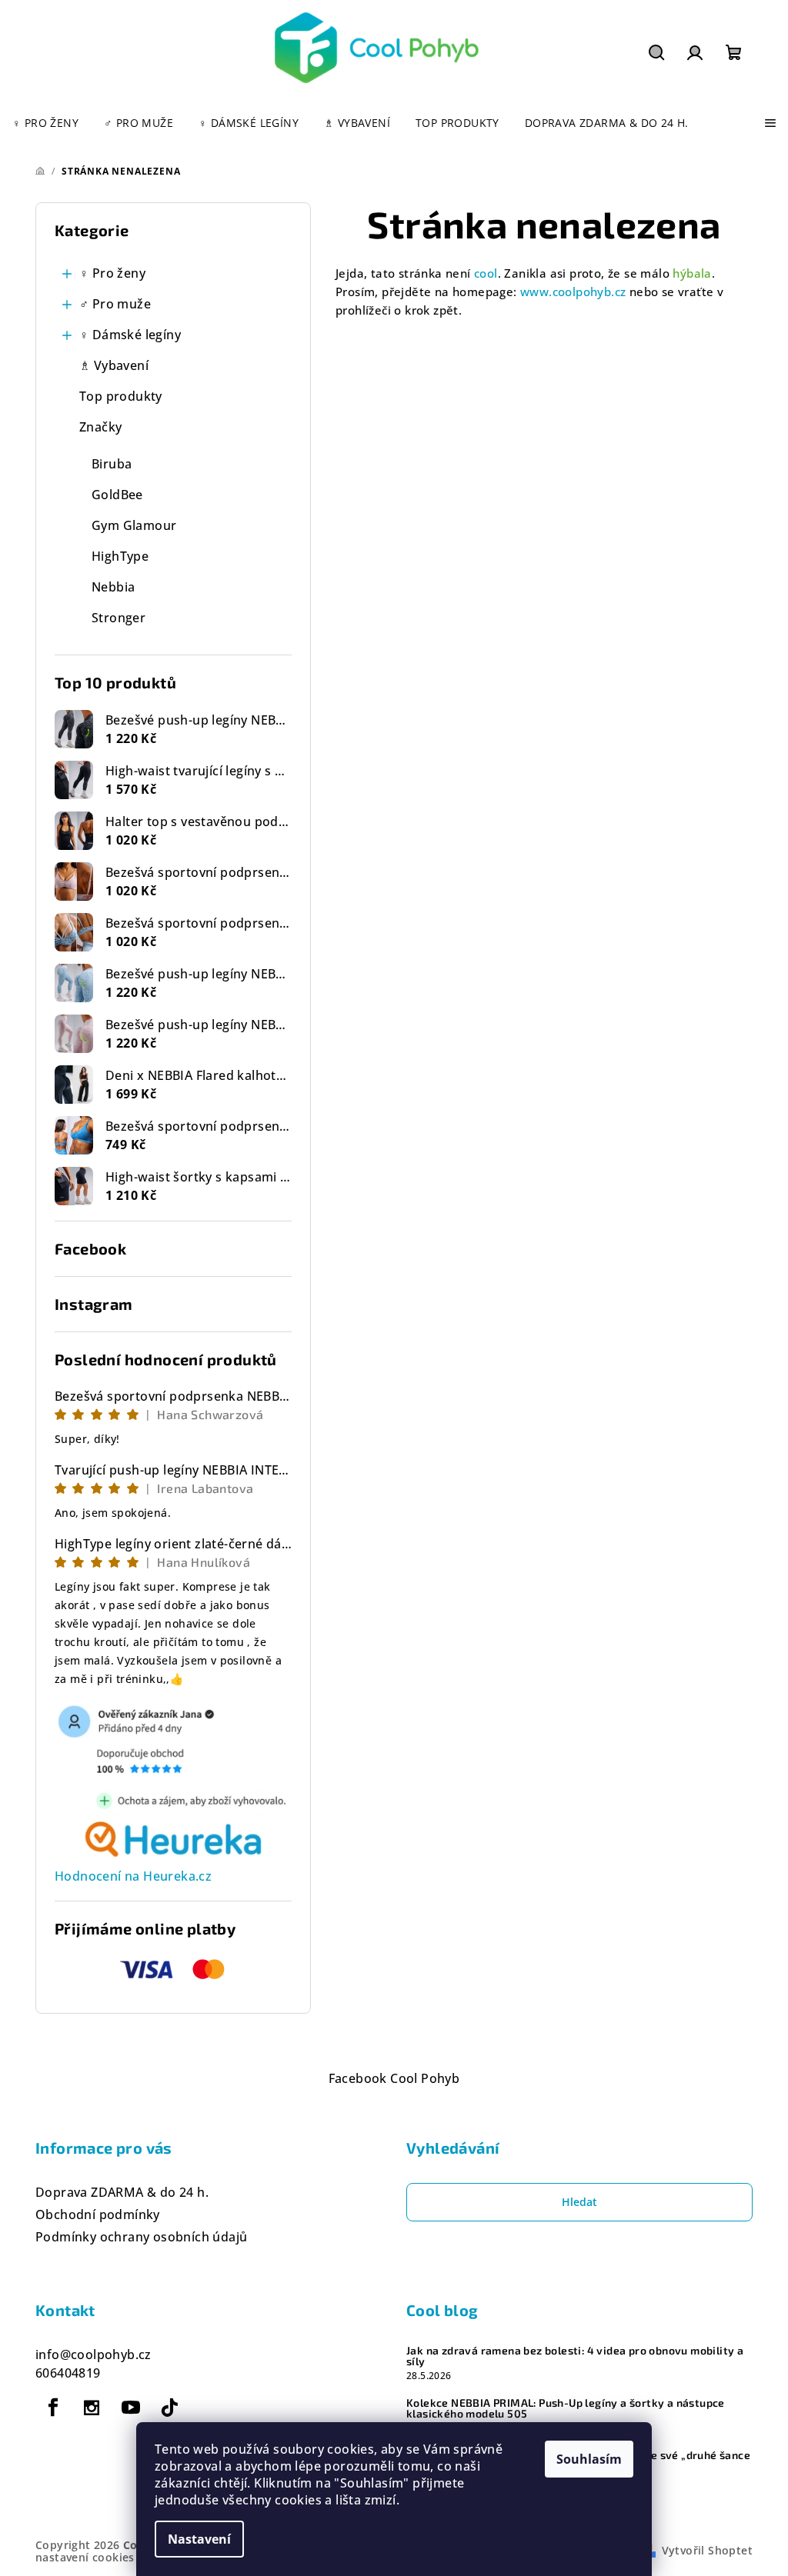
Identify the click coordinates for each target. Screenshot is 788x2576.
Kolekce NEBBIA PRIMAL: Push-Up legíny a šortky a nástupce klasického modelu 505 (566, 2408)
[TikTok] (169, 2408)
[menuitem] (45, 123)
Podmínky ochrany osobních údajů (141, 2237)
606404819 (68, 2373)
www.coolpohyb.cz (573, 292)
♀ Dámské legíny (130, 335)
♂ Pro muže (115, 304)
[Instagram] (92, 2408)
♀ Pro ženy (112, 273)
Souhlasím (589, 2459)
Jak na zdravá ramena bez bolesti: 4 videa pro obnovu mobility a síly (575, 2356)
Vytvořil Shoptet (707, 2550)
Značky (100, 427)
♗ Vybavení (114, 365)
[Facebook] (53, 2408)
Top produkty (121, 396)
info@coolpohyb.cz (93, 2354)
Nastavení (199, 2539)
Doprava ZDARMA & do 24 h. (122, 2192)
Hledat (579, 2202)
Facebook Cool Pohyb (394, 2078)
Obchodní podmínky (98, 2214)
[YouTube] (131, 2408)
